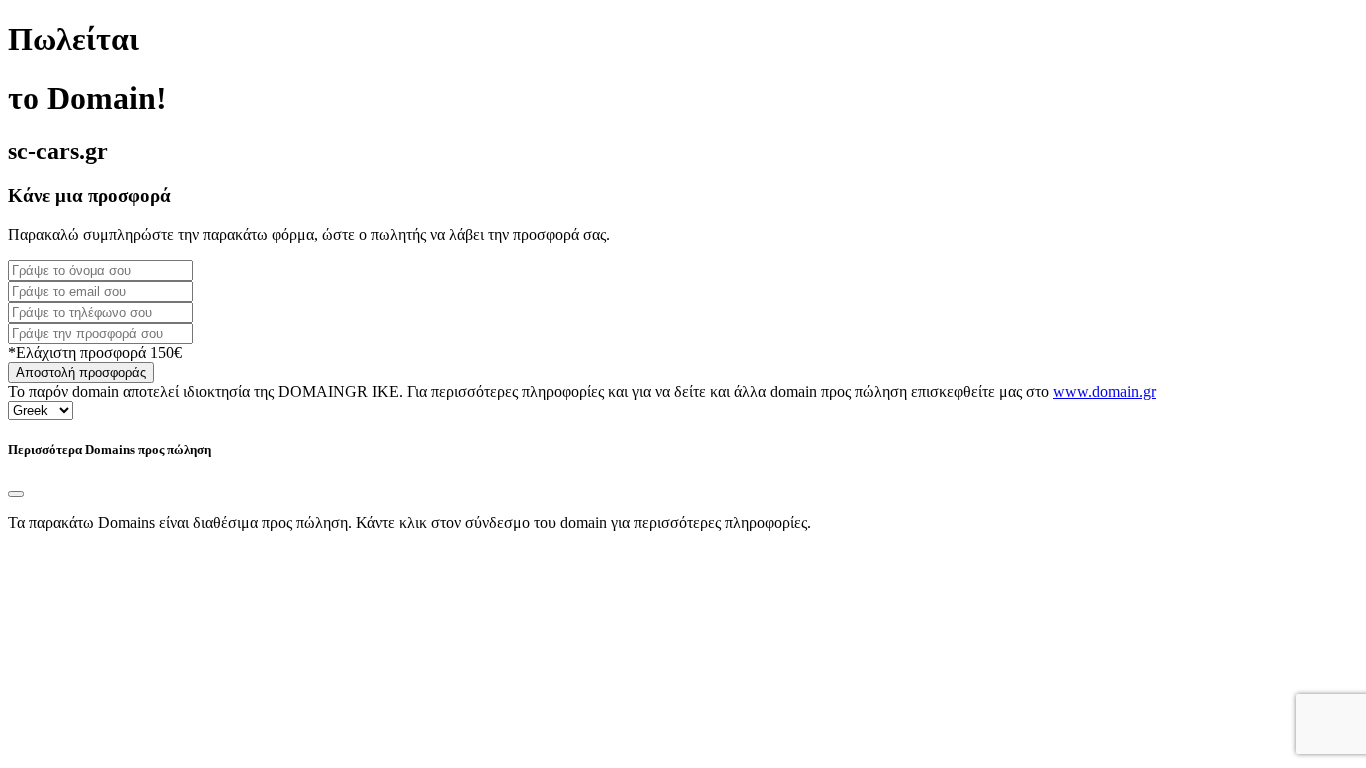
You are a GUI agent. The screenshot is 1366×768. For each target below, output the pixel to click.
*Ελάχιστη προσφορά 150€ (95, 352)
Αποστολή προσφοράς (81, 372)
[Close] (16, 494)
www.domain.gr (1104, 391)
